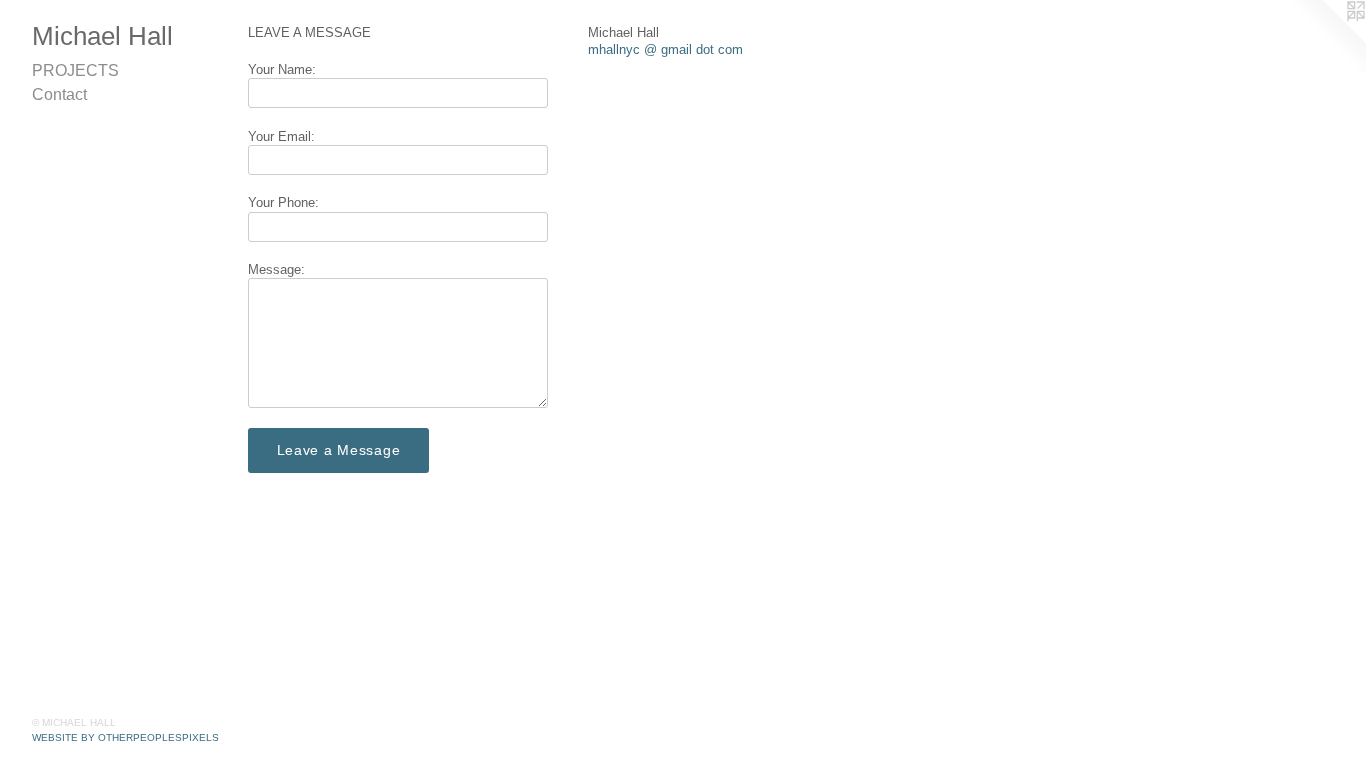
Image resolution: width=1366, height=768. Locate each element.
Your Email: (281, 136)
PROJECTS (75, 70)
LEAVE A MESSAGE (309, 32)
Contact (59, 94)
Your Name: (282, 69)
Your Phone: (283, 202)
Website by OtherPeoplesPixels (125, 737)
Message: (276, 269)
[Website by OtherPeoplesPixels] (1326, 40)
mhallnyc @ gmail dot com (665, 49)
